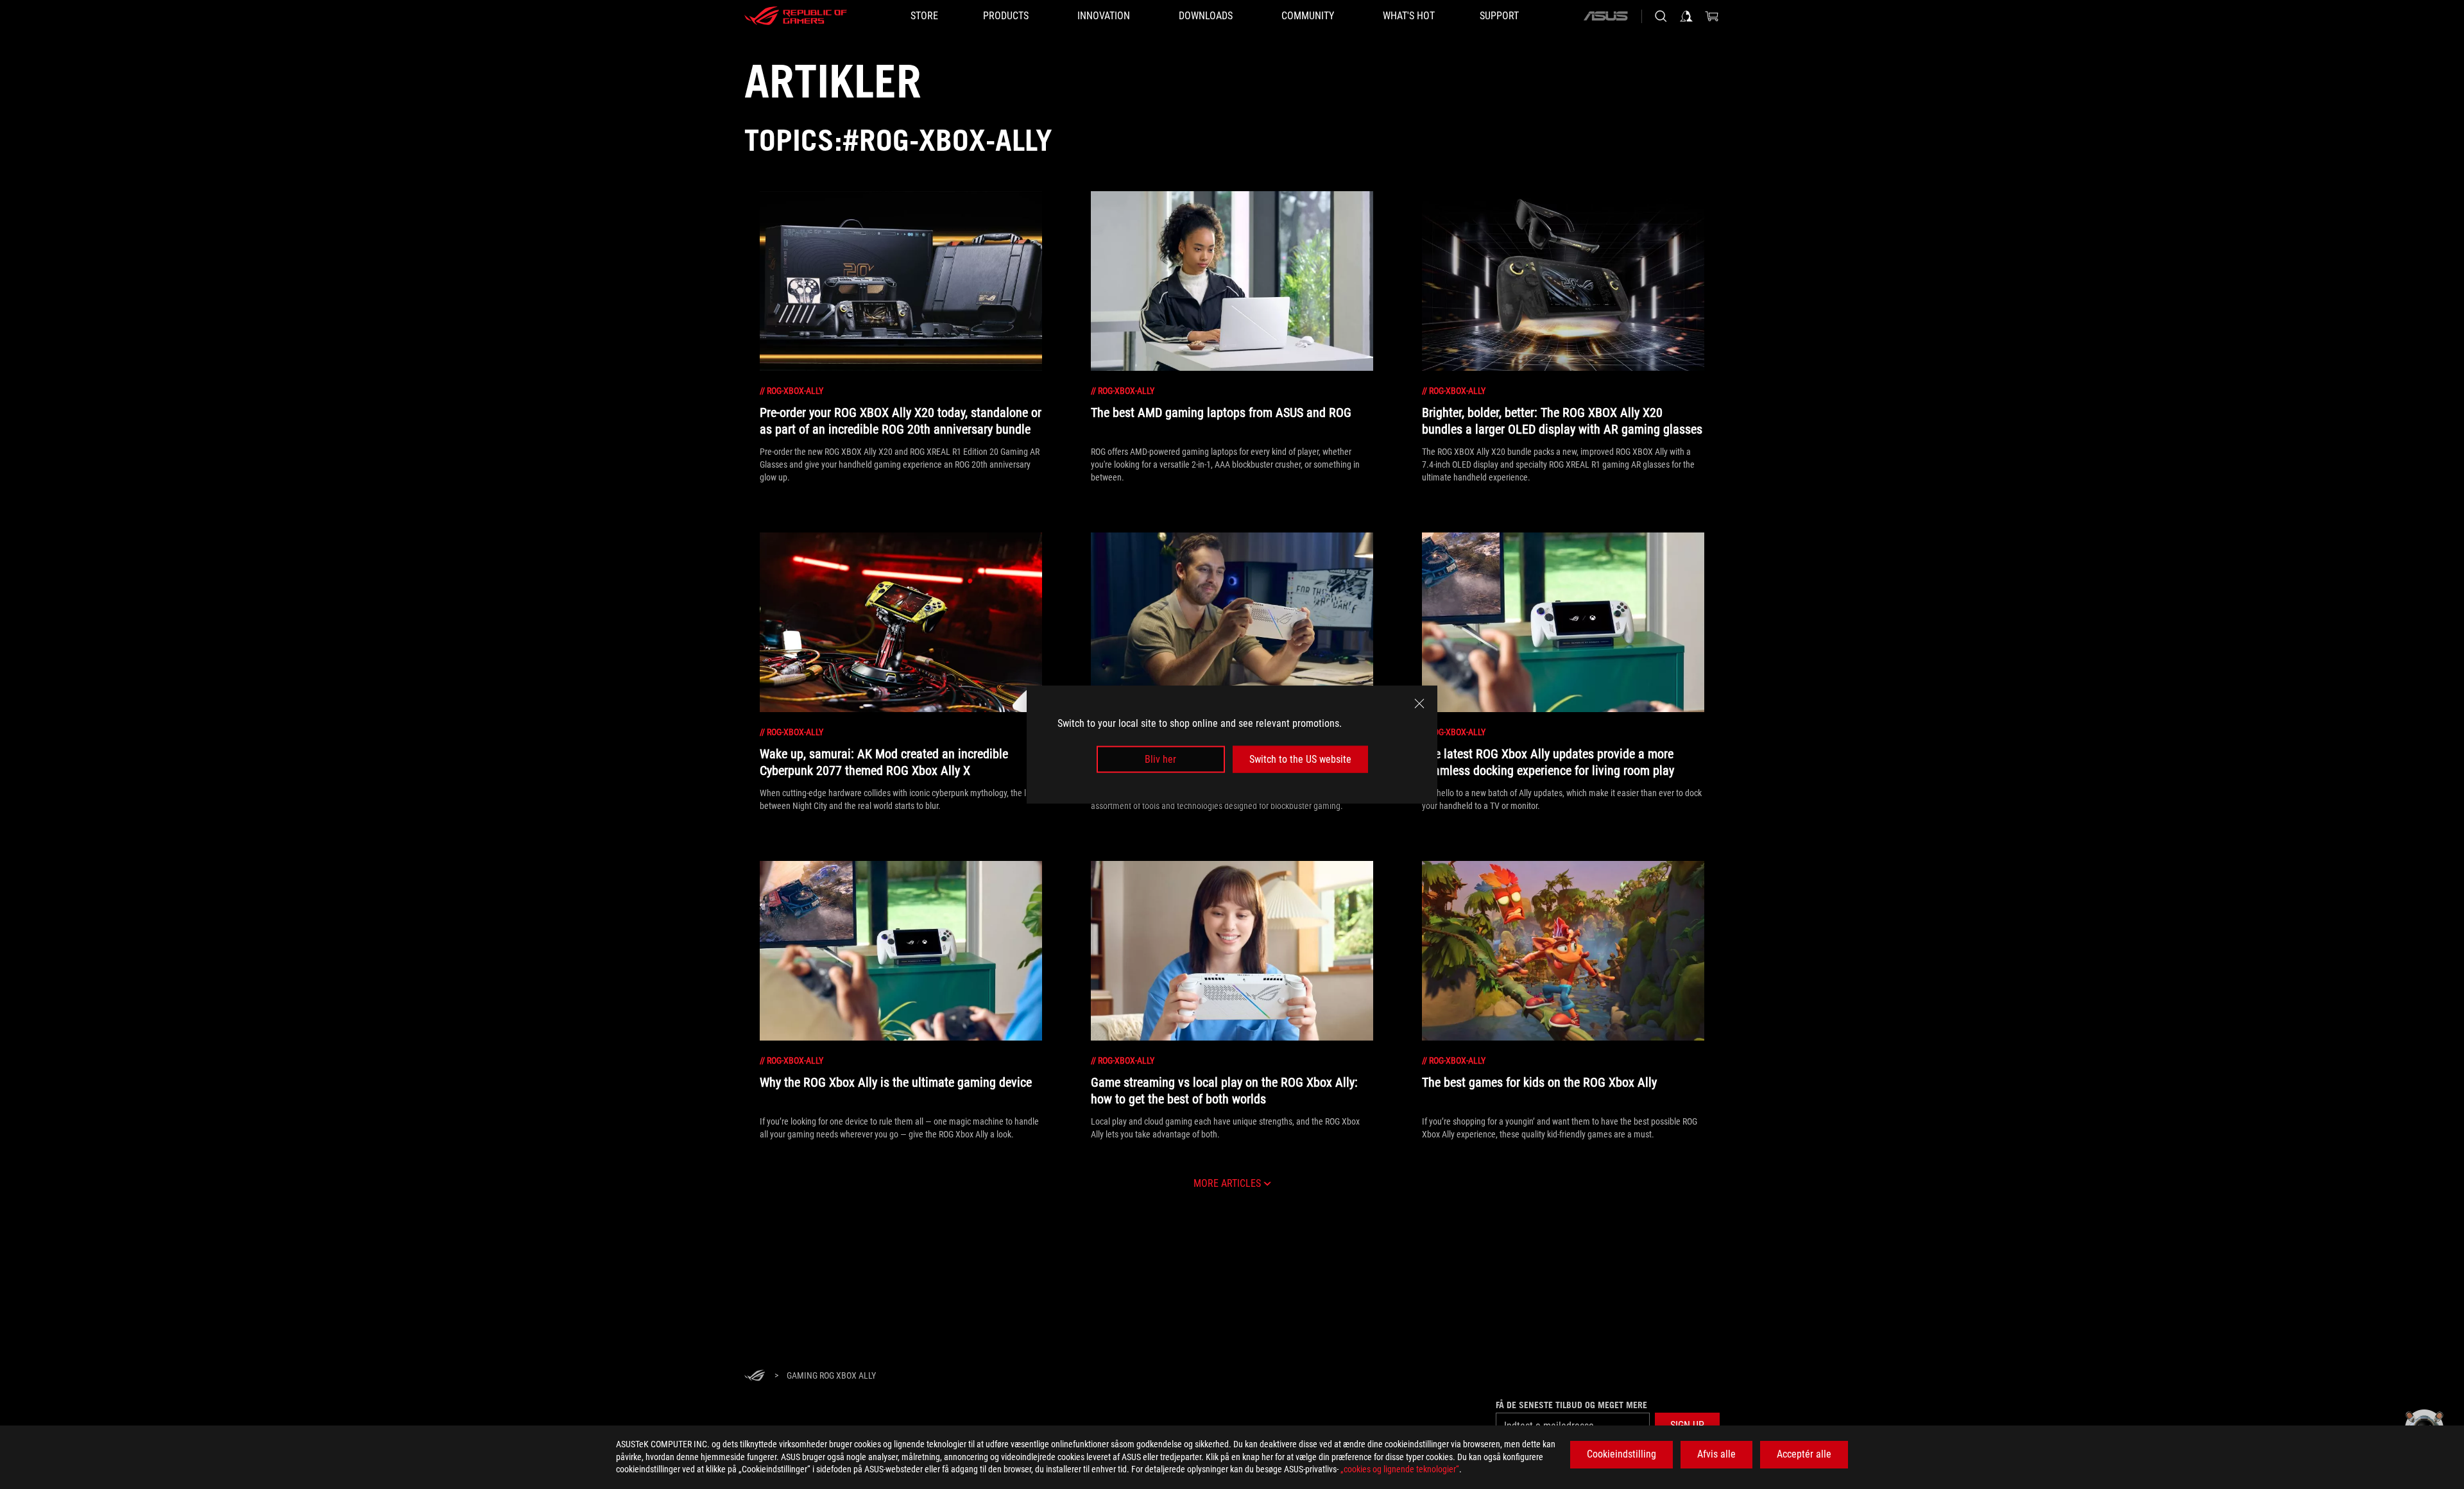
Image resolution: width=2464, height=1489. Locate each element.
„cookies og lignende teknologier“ (1400, 1469)
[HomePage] (755, 1376)
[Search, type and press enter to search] (1661, 16)
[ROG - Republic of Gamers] (796, 16)
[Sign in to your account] (1686, 16)
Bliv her (1160, 759)
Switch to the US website (1300, 759)
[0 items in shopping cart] (1712, 16)
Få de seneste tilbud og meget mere (1571, 1405)
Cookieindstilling (1621, 1454)
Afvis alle (1716, 1454)
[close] (1419, 703)
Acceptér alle (1804, 1454)
